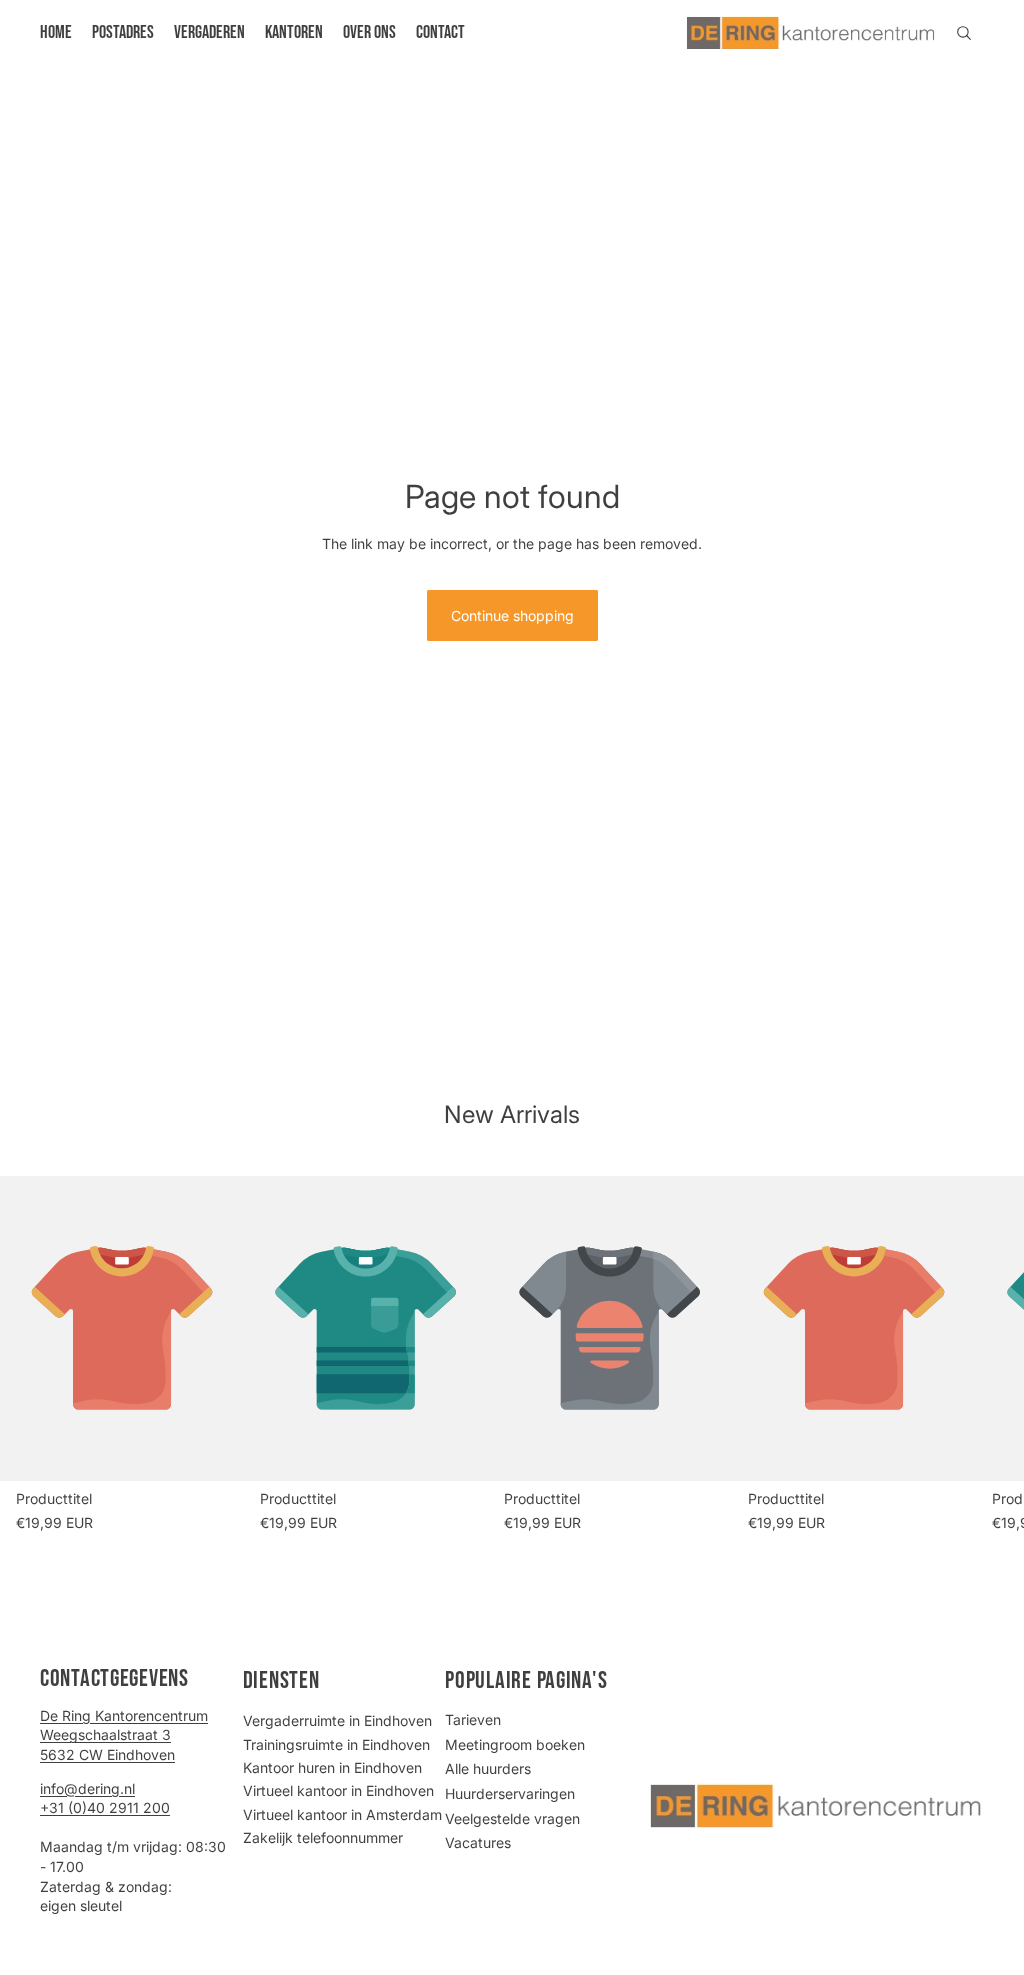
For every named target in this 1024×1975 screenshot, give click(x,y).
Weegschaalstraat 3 (105, 1734)
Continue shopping (512, 615)
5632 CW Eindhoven (107, 1754)
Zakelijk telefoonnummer (323, 1837)
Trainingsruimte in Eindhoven (336, 1744)
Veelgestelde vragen (512, 1818)
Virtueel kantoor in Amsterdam (342, 1814)
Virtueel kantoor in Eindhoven (338, 1790)
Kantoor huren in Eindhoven (332, 1767)
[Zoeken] (964, 33)
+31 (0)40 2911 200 (105, 1807)
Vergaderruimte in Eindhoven (337, 1720)
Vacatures (478, 1842)
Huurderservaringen (510, 1793)
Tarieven (473, 1719)
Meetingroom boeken (515, 1744)
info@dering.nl (87, 1788)
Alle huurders (488, 1768)
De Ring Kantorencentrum (124, 1715)
